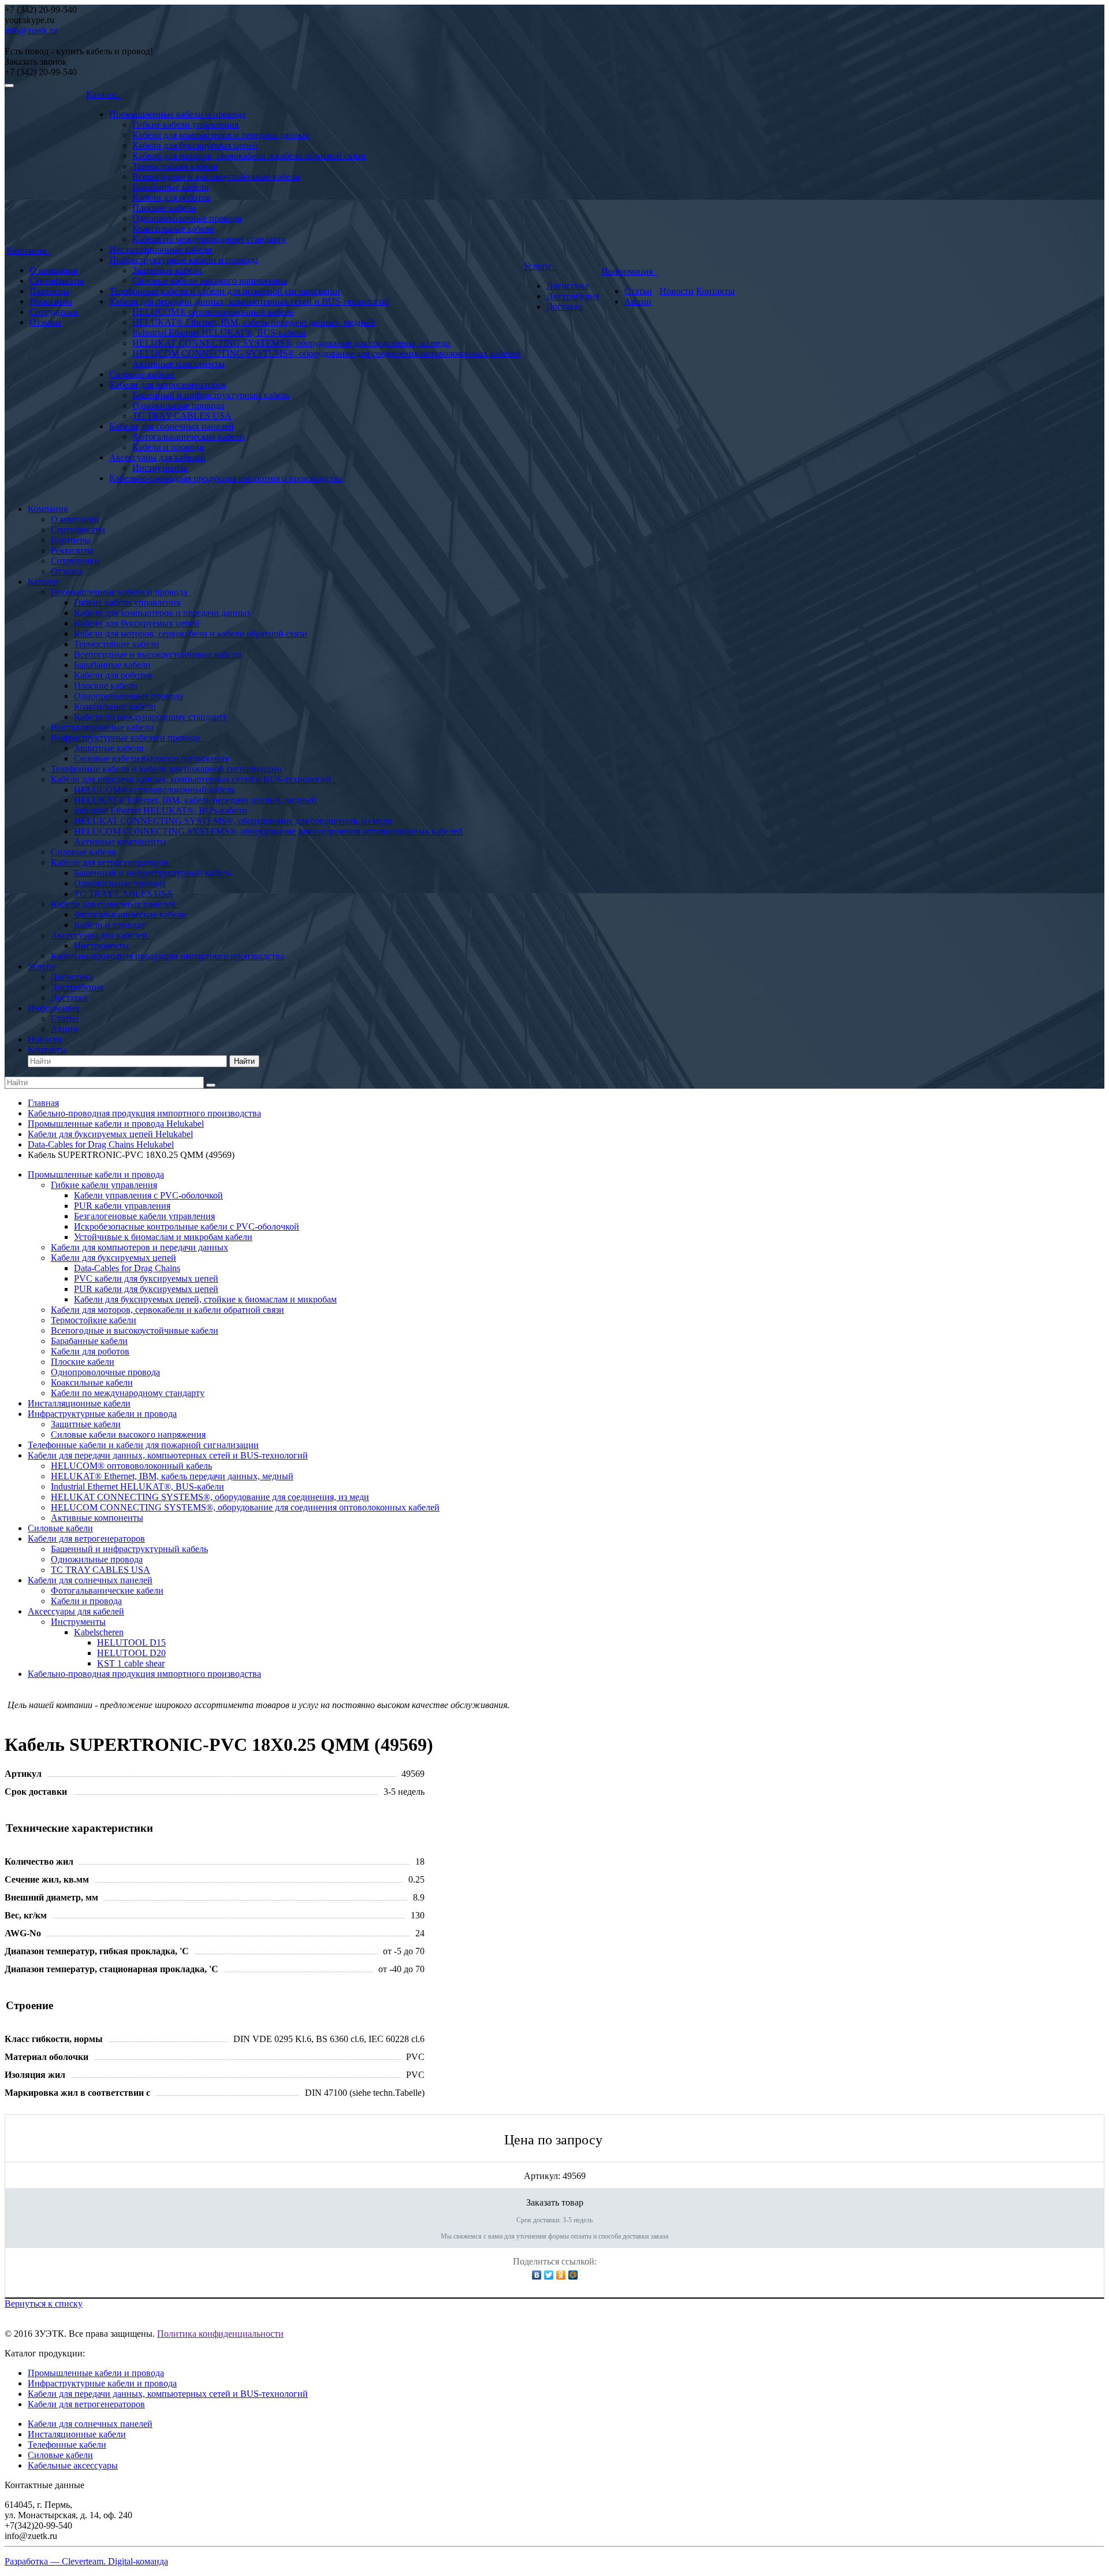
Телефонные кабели (67, 2445)
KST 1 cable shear (131, 1663)
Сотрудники (54, 312)
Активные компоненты (178, 364)
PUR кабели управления (122, 1206)
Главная (43, 1103)
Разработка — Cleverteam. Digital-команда (86, 2561)
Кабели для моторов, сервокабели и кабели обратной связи (249, 156)
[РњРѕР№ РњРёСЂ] (573, 2275)
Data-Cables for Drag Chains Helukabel (101, 1144)
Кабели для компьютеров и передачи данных (221, 135)
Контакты (715, 291)
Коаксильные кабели (173, 229)
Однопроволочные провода (187, 218)
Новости (677, 291)
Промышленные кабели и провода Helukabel (116, 1124)
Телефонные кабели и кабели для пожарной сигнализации (225, 291)
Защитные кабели (167, 270)
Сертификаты (57, 281)
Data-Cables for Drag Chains (127, 1268)
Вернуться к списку (44, 2304)
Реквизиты (51, 301)
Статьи (638, 291)
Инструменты (160, 468)
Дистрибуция (573, 296)
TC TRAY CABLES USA (182, 416)
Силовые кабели (142, 374)
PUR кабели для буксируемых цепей (146, 1289)
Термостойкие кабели (175, 166)
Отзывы (45, 322)
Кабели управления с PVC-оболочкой (148, 1195)
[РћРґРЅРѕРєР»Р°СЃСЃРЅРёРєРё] (561, 2275)
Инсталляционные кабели (161, 249)
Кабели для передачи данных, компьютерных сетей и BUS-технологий (249, 301)
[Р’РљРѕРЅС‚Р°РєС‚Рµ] (537, 2275)
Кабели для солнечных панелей (172, 426)
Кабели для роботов (172, 197)
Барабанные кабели (171, 187)
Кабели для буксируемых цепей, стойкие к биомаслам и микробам (205, 1299)
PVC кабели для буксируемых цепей (146, 1278)
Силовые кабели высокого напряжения (210, 281)
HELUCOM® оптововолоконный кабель (213, 312)
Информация (629, 271)
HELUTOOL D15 (131, 1643)
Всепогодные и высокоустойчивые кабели (216, 177)
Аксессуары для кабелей (157, 457)
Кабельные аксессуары (73, 2465)
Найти (244, 1061)
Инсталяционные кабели (77, 2434)
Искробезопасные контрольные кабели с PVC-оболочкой (187, 1226)
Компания (29, 250)
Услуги (539, 266)
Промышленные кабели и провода (177, 114)
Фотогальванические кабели (189, 437)
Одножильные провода (178, 405)
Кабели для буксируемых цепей (195, 145)
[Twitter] (549, 2275)
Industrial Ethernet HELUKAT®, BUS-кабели (219, 333)
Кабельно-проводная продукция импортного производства (226, 478)
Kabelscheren (99, 1632)
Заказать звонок (36, 62)
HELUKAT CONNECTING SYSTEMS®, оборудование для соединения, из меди (291, 343)
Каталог (104, 94)
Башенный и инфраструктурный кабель (211, 395)
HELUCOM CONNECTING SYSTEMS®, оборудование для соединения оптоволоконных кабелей (327, 353)
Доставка (565, 307)
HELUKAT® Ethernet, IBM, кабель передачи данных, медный (254, 322)
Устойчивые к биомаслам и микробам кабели (163, 1237)
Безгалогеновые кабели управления (144, 1216)
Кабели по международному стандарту (209, 239)
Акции (638, 301)
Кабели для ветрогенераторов (168, 385)
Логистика (567, 286)
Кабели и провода (168, 447)
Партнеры (49, 291)
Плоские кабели (164, 208)
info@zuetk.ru (31, 30)
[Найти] (211, 1085)
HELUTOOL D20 (131, 1653)
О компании (54, 270)
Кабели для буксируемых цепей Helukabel (110, 1134)
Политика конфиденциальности (220, 2334)
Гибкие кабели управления (185, 125)
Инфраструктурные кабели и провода (184, 260)
